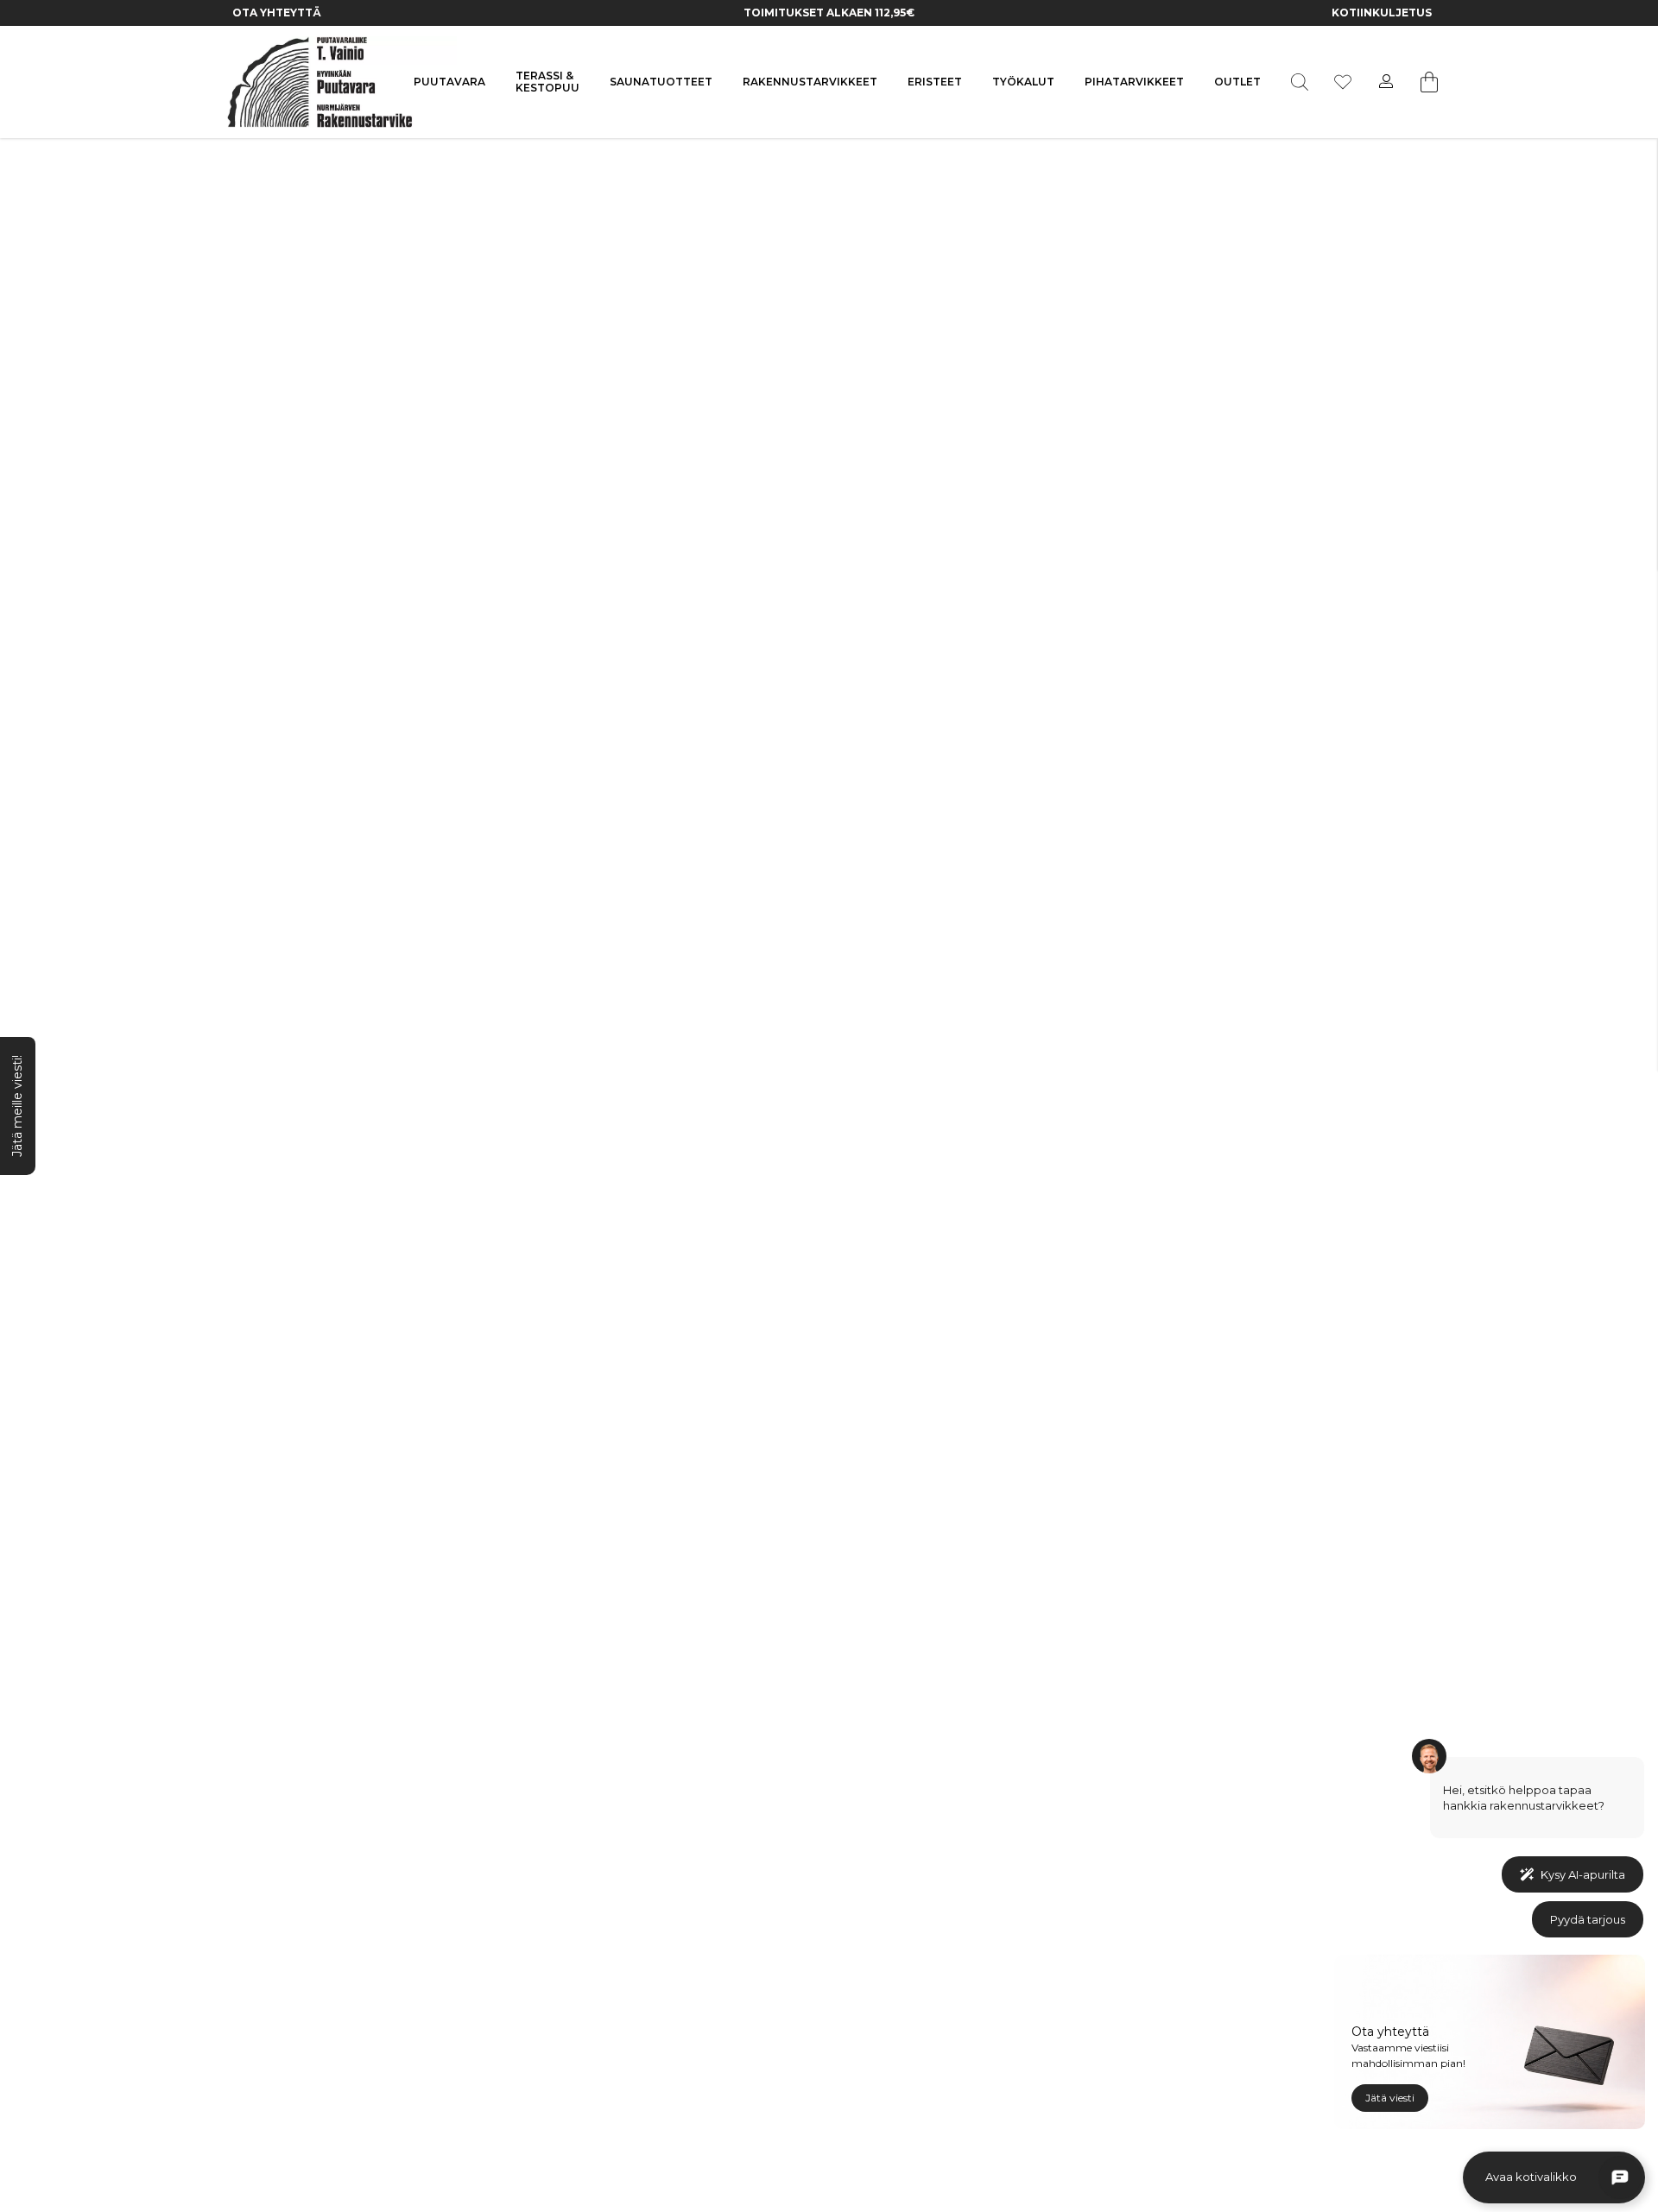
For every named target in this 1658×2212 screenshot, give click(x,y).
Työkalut (1023, 82)
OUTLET (1237, 82)
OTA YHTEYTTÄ (277, 13)
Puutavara (449, 82)
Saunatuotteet (661, 82)
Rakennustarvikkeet (810, 82)
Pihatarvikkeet (1134, 82)
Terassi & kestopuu (547, 82)
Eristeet (935, 82)
